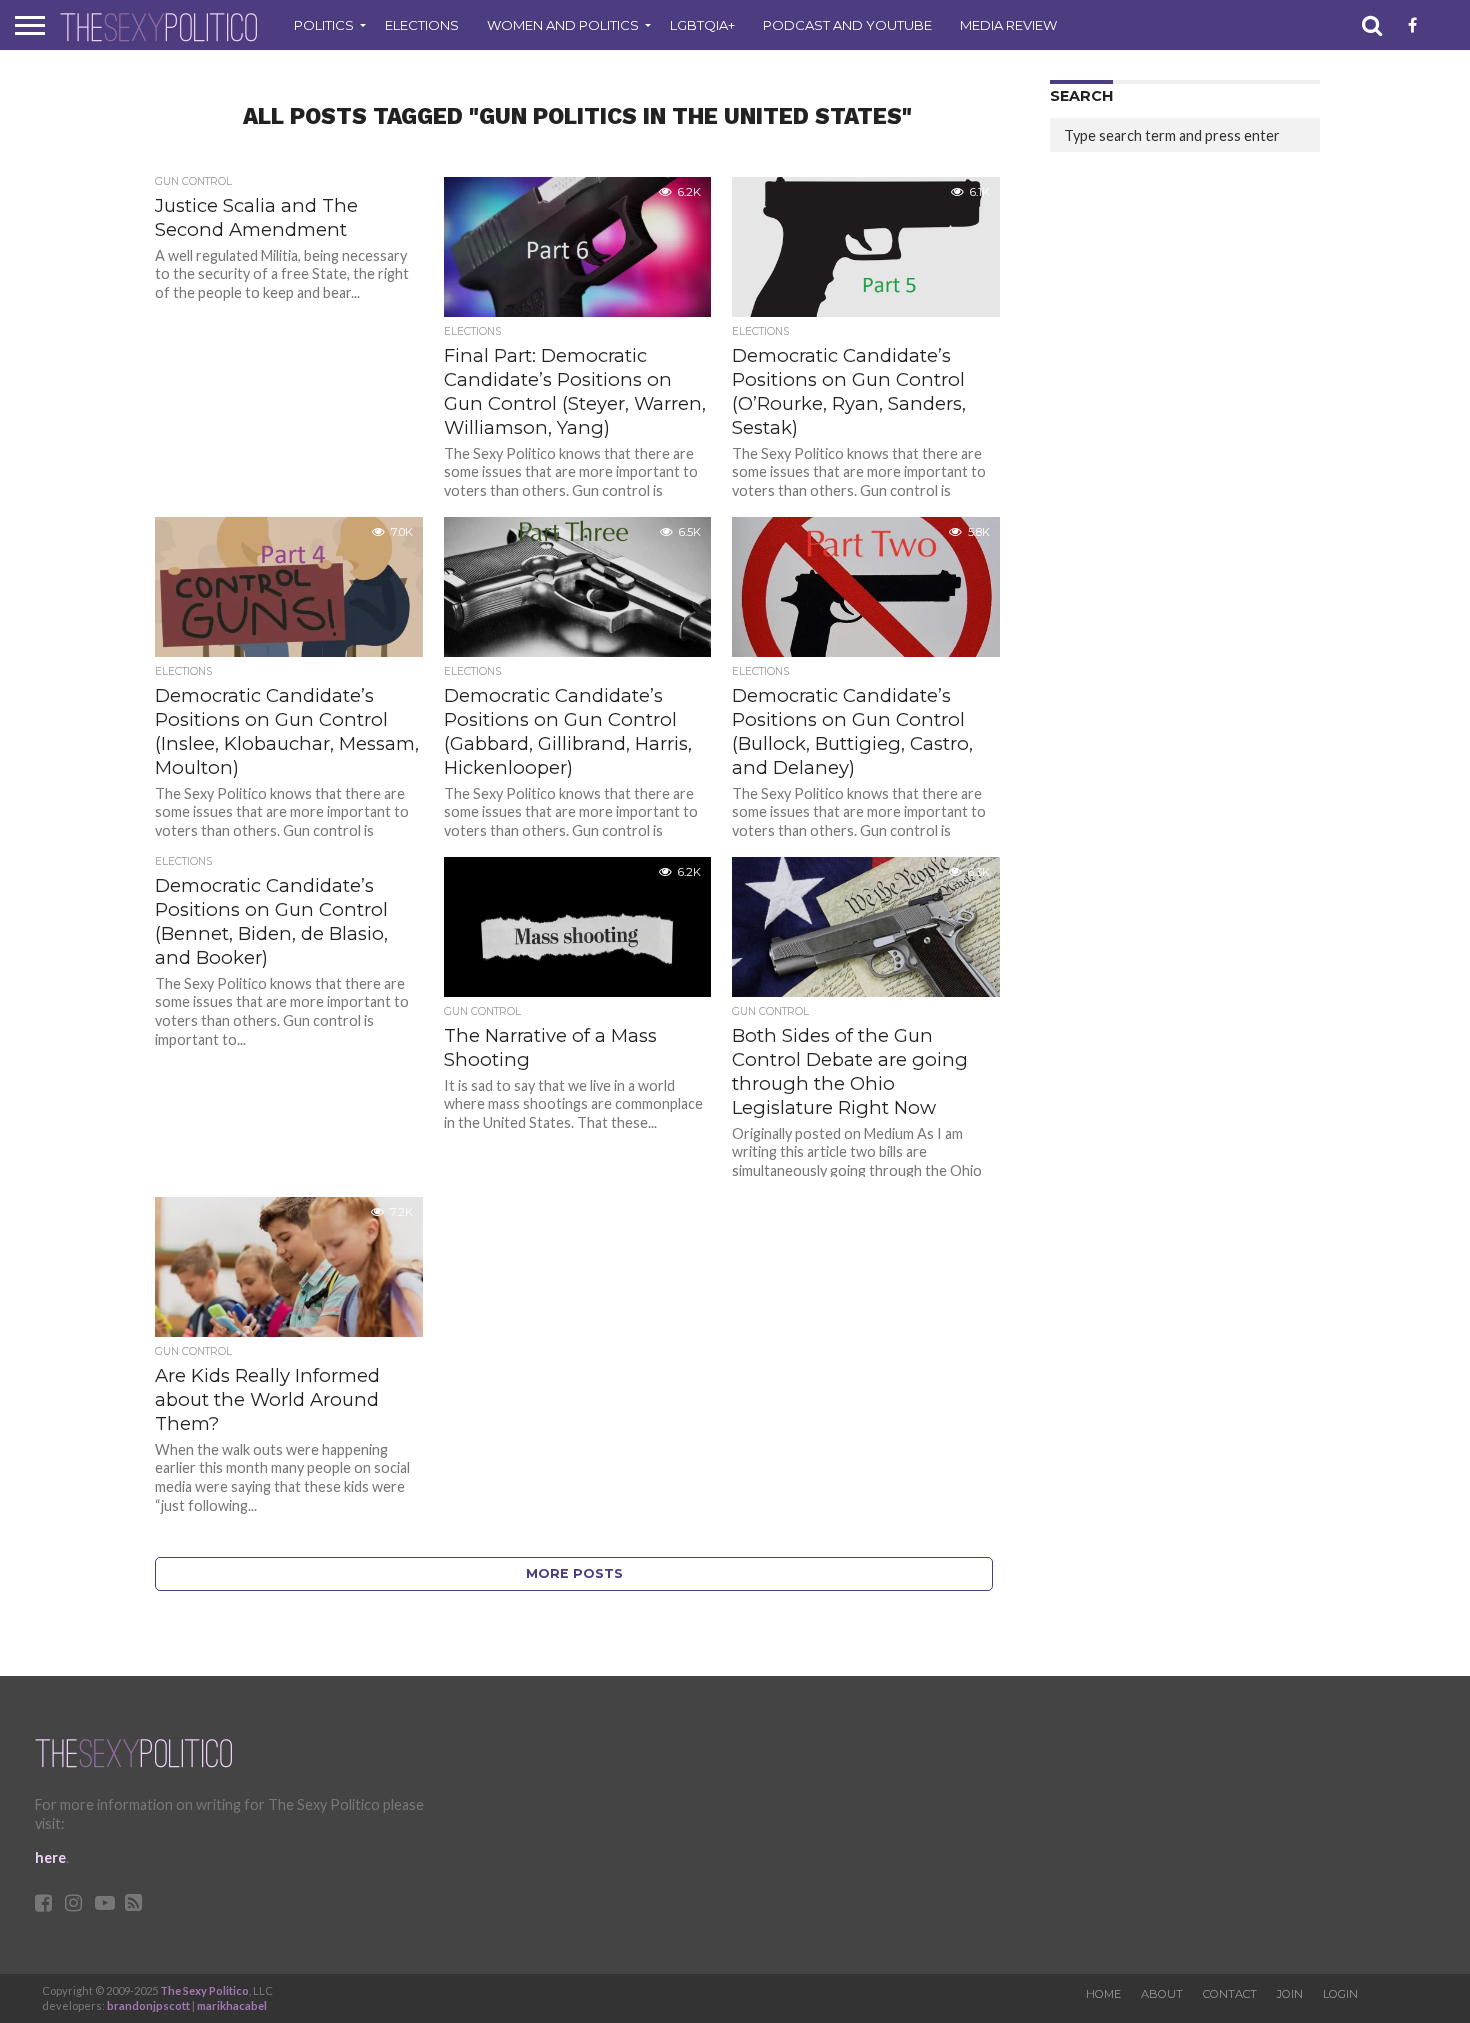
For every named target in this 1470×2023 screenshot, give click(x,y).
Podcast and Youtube (847, 25)
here (50, 1857)
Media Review (1008, 25)
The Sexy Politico (204, 1990)
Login (1340, 1994)
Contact (1230, 1994)
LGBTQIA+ (702, 25)
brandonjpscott (148, 2005)
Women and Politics (563, 25)
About (1162, 1994)
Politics (324, 25)
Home (1103, 1994)
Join (1290, 1994)
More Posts (574, 1573)
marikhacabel (232, 2005)
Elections (422, 25)
